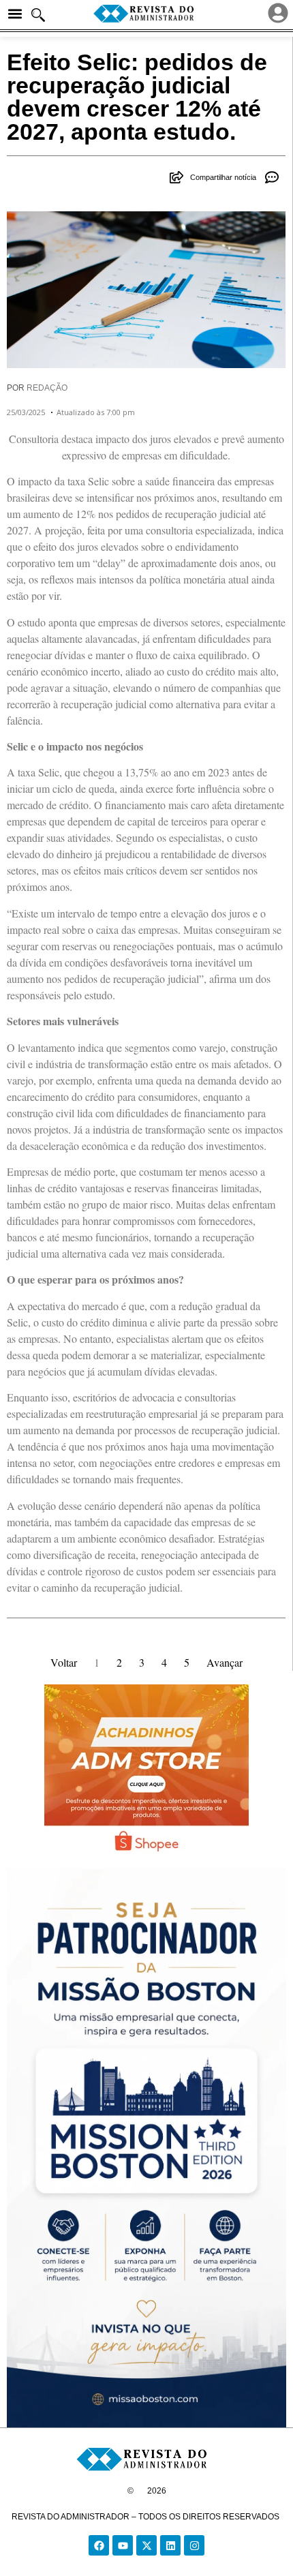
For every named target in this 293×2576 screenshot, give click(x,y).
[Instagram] (194, 2545)
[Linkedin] (170, 2545)
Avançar (225, 1662)
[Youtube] (123, 2545)
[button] (15, 14)
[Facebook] (99, 2545)
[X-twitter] (146, 2545)
